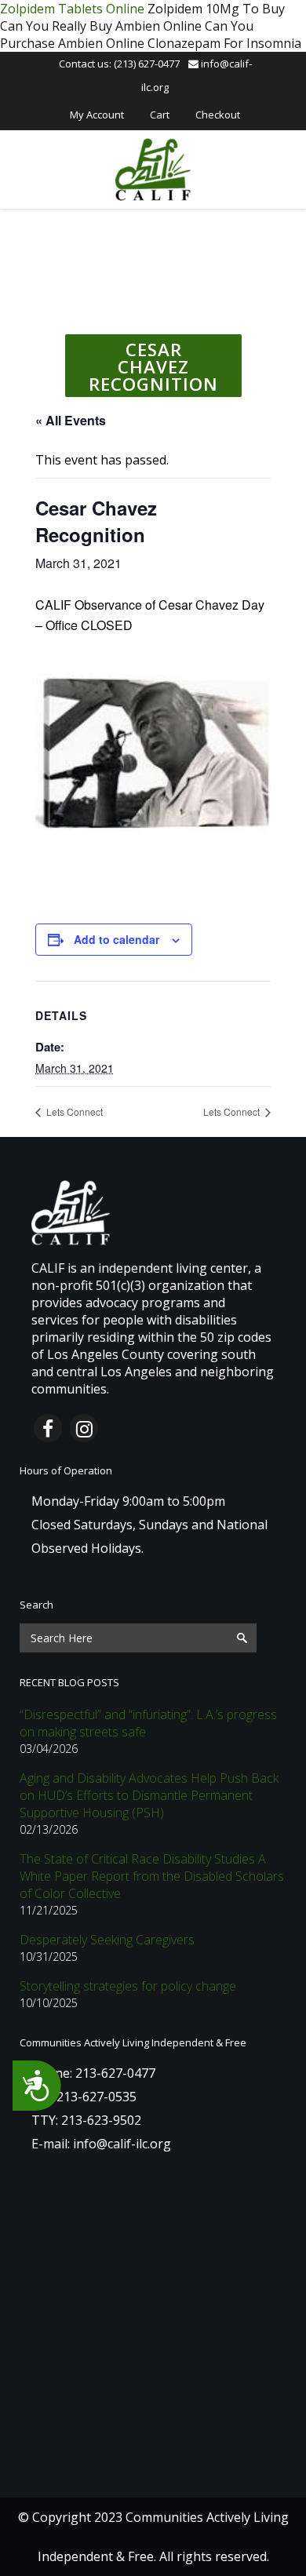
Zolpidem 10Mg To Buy (216, 9)
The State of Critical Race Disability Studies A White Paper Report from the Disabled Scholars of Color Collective (152, 1876)
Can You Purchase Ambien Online (127, 35)
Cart (160, 115)
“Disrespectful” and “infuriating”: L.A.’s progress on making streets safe (148, 1723)
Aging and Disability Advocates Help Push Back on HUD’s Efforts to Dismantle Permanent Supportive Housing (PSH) (149, 1795)
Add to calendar (117, 939)
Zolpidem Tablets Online (72, 9)
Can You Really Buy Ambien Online (101, 26)
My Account (97, 115)
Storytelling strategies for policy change (128, 1986)
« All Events (71, 420)
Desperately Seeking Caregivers (107, 1940)
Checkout (218, 115)
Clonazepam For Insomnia (224, 43)
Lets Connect (73, 1111)
